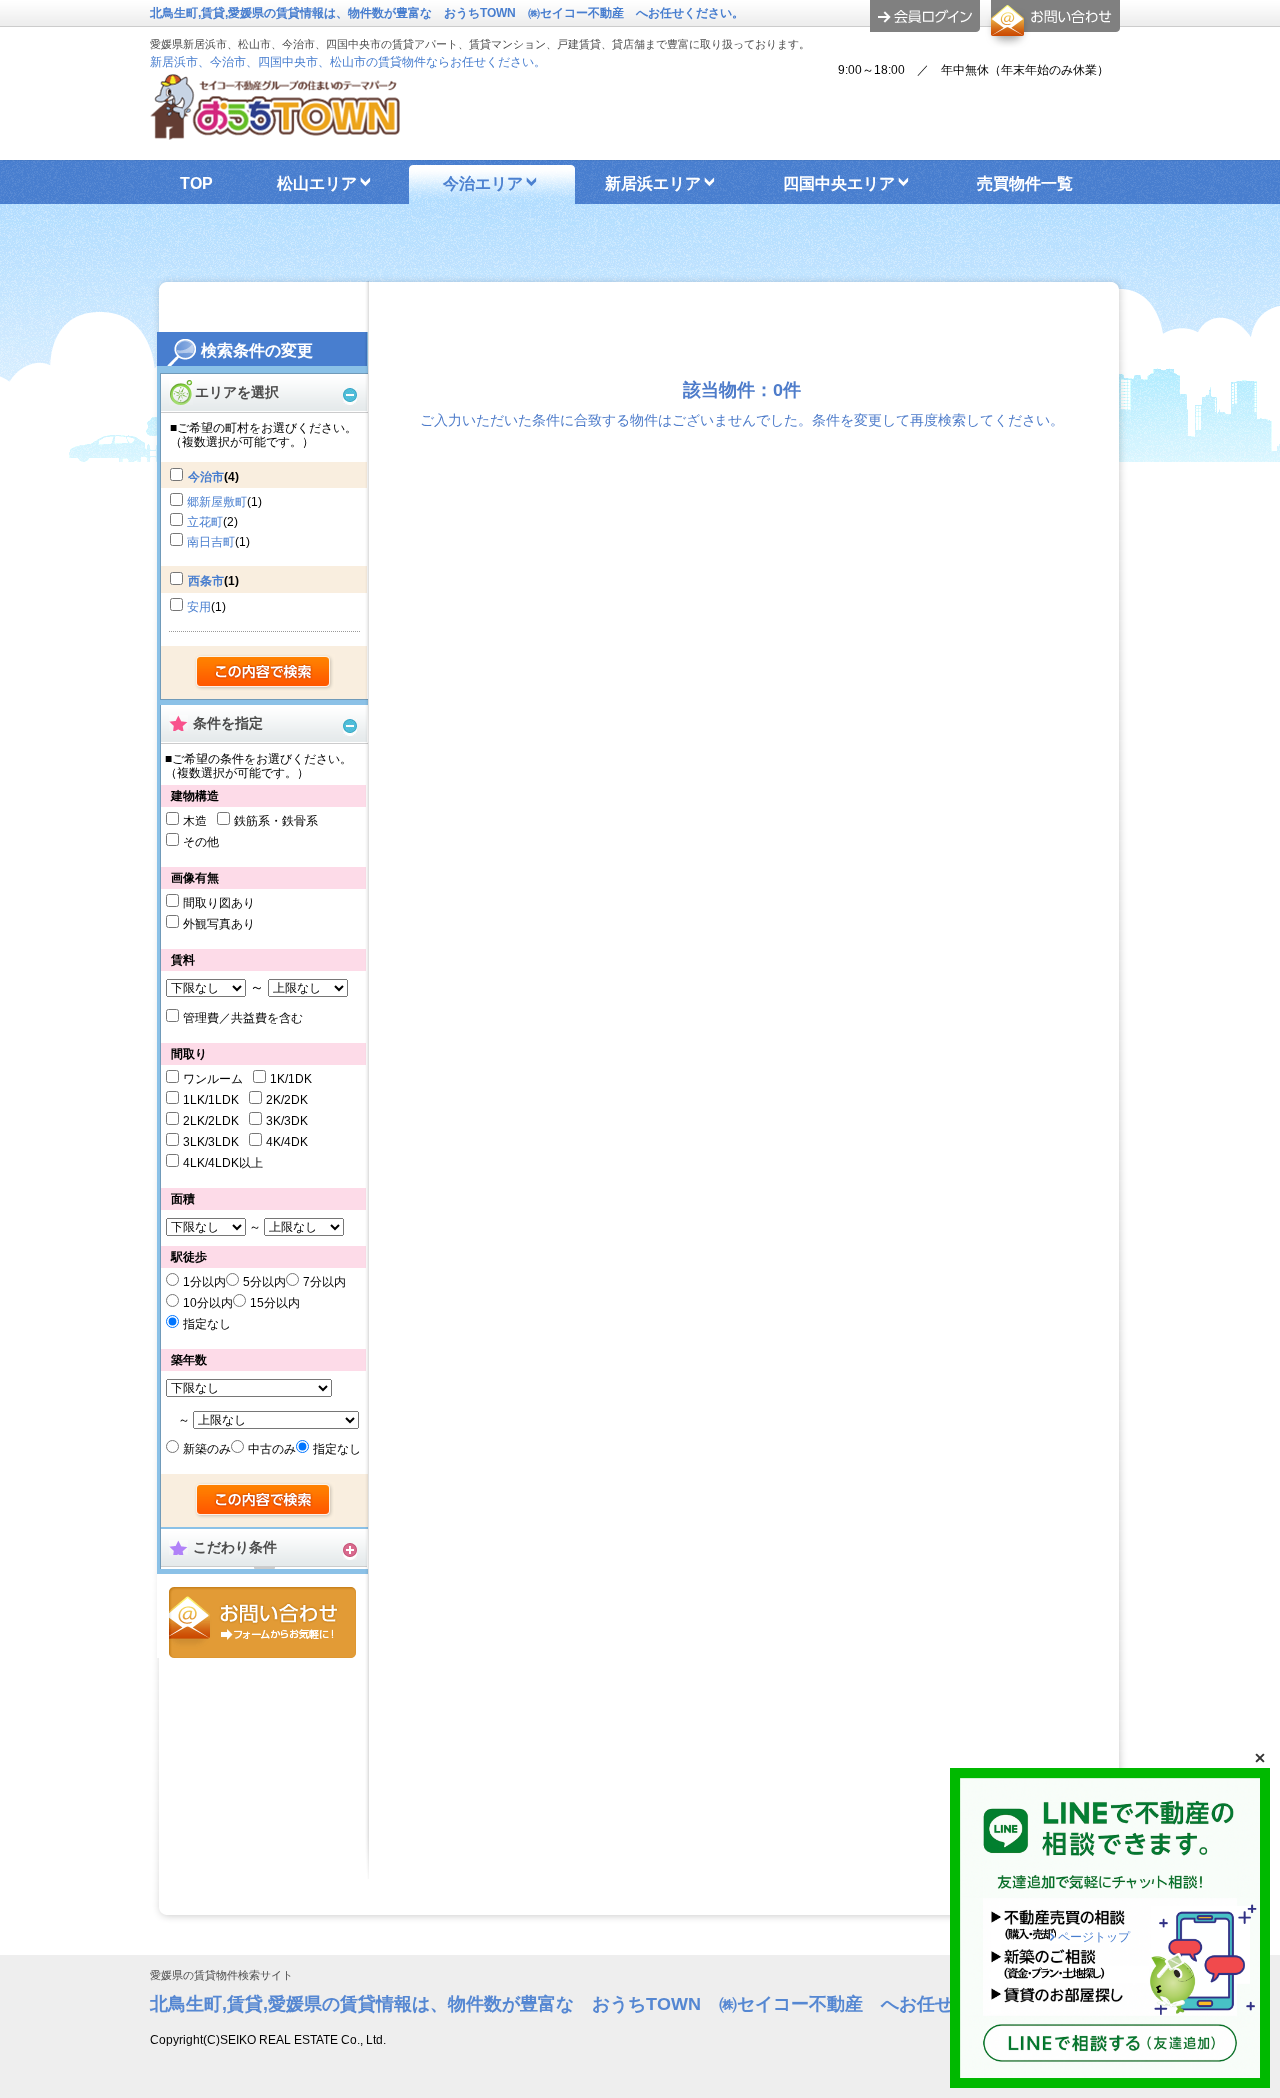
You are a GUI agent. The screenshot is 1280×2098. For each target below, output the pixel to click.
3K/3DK (287, 1121)
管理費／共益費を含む (243, 1018)
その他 (201, 842)
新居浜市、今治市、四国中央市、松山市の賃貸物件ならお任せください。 (348, 62)
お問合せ (262, 1622)
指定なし (207, 1324)
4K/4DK (287, 1142)
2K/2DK (287, 1100)
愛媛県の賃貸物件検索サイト (221, 1975)
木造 (195, 821)
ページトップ (1094, 1937)
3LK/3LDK (211, 1142)
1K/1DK (291, 1079)
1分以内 (204, 1282)
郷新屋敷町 (217, 502)
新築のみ (207, 1449)
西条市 (206, 581)
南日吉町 (211, 542)
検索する (264, 673)
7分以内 (324, 1282)
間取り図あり (219, 903)
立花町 (205, 522)
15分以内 (275, 1303)
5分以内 (264, 1282)
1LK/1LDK (211, 1100)
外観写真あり (219, 924)
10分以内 (208, 1303)
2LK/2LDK (211, 1121)
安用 (199, 607)
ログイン (925, 16)
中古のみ (272, 1449)
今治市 (206, 477)
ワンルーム (213, 1079)
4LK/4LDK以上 (223, 1163)
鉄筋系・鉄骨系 (276, 821)
